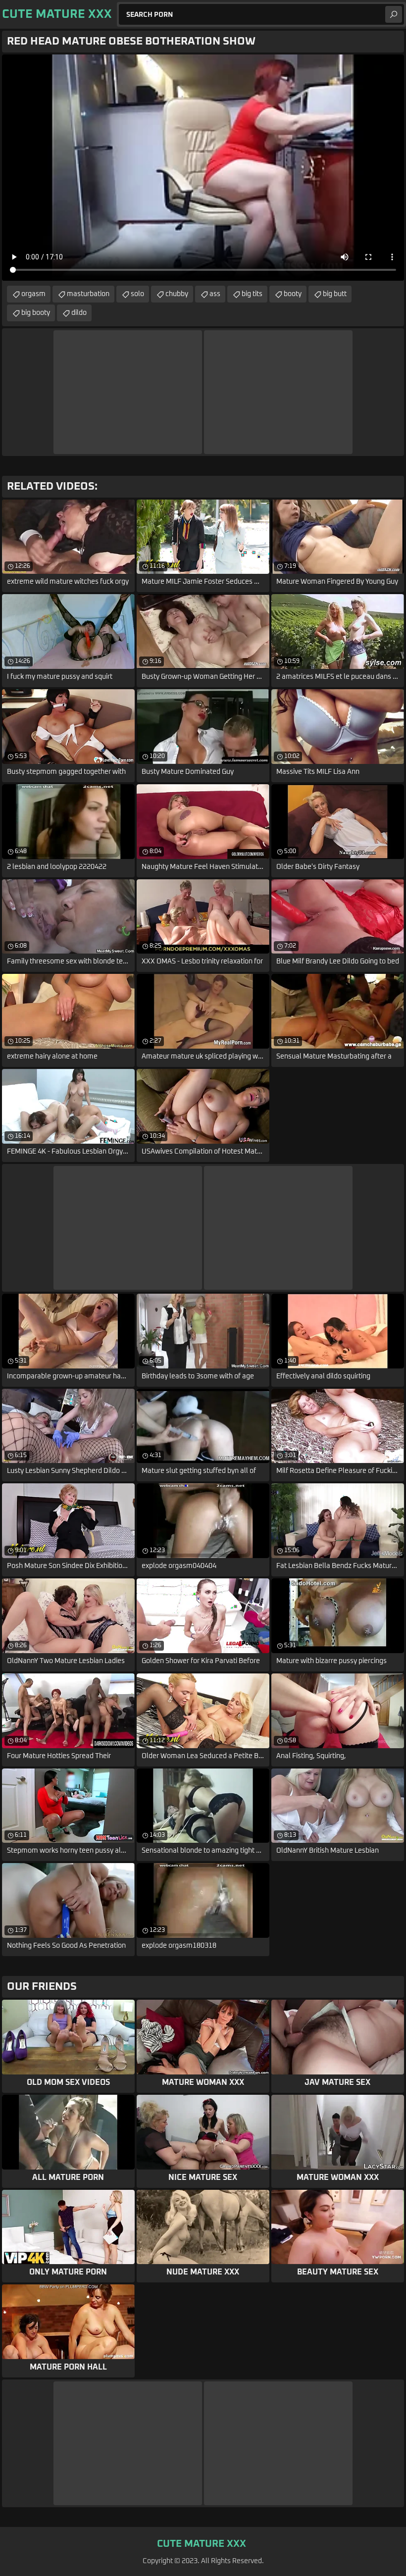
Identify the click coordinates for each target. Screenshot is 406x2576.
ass (215, 294)
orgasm (33, 294)
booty (293, 294)
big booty (36, 313)
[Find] (394, 14)
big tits (252, 294)
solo (137, 294)
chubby (177, 294)
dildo (79, 313)
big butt (335, 294)
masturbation (88, 294)
